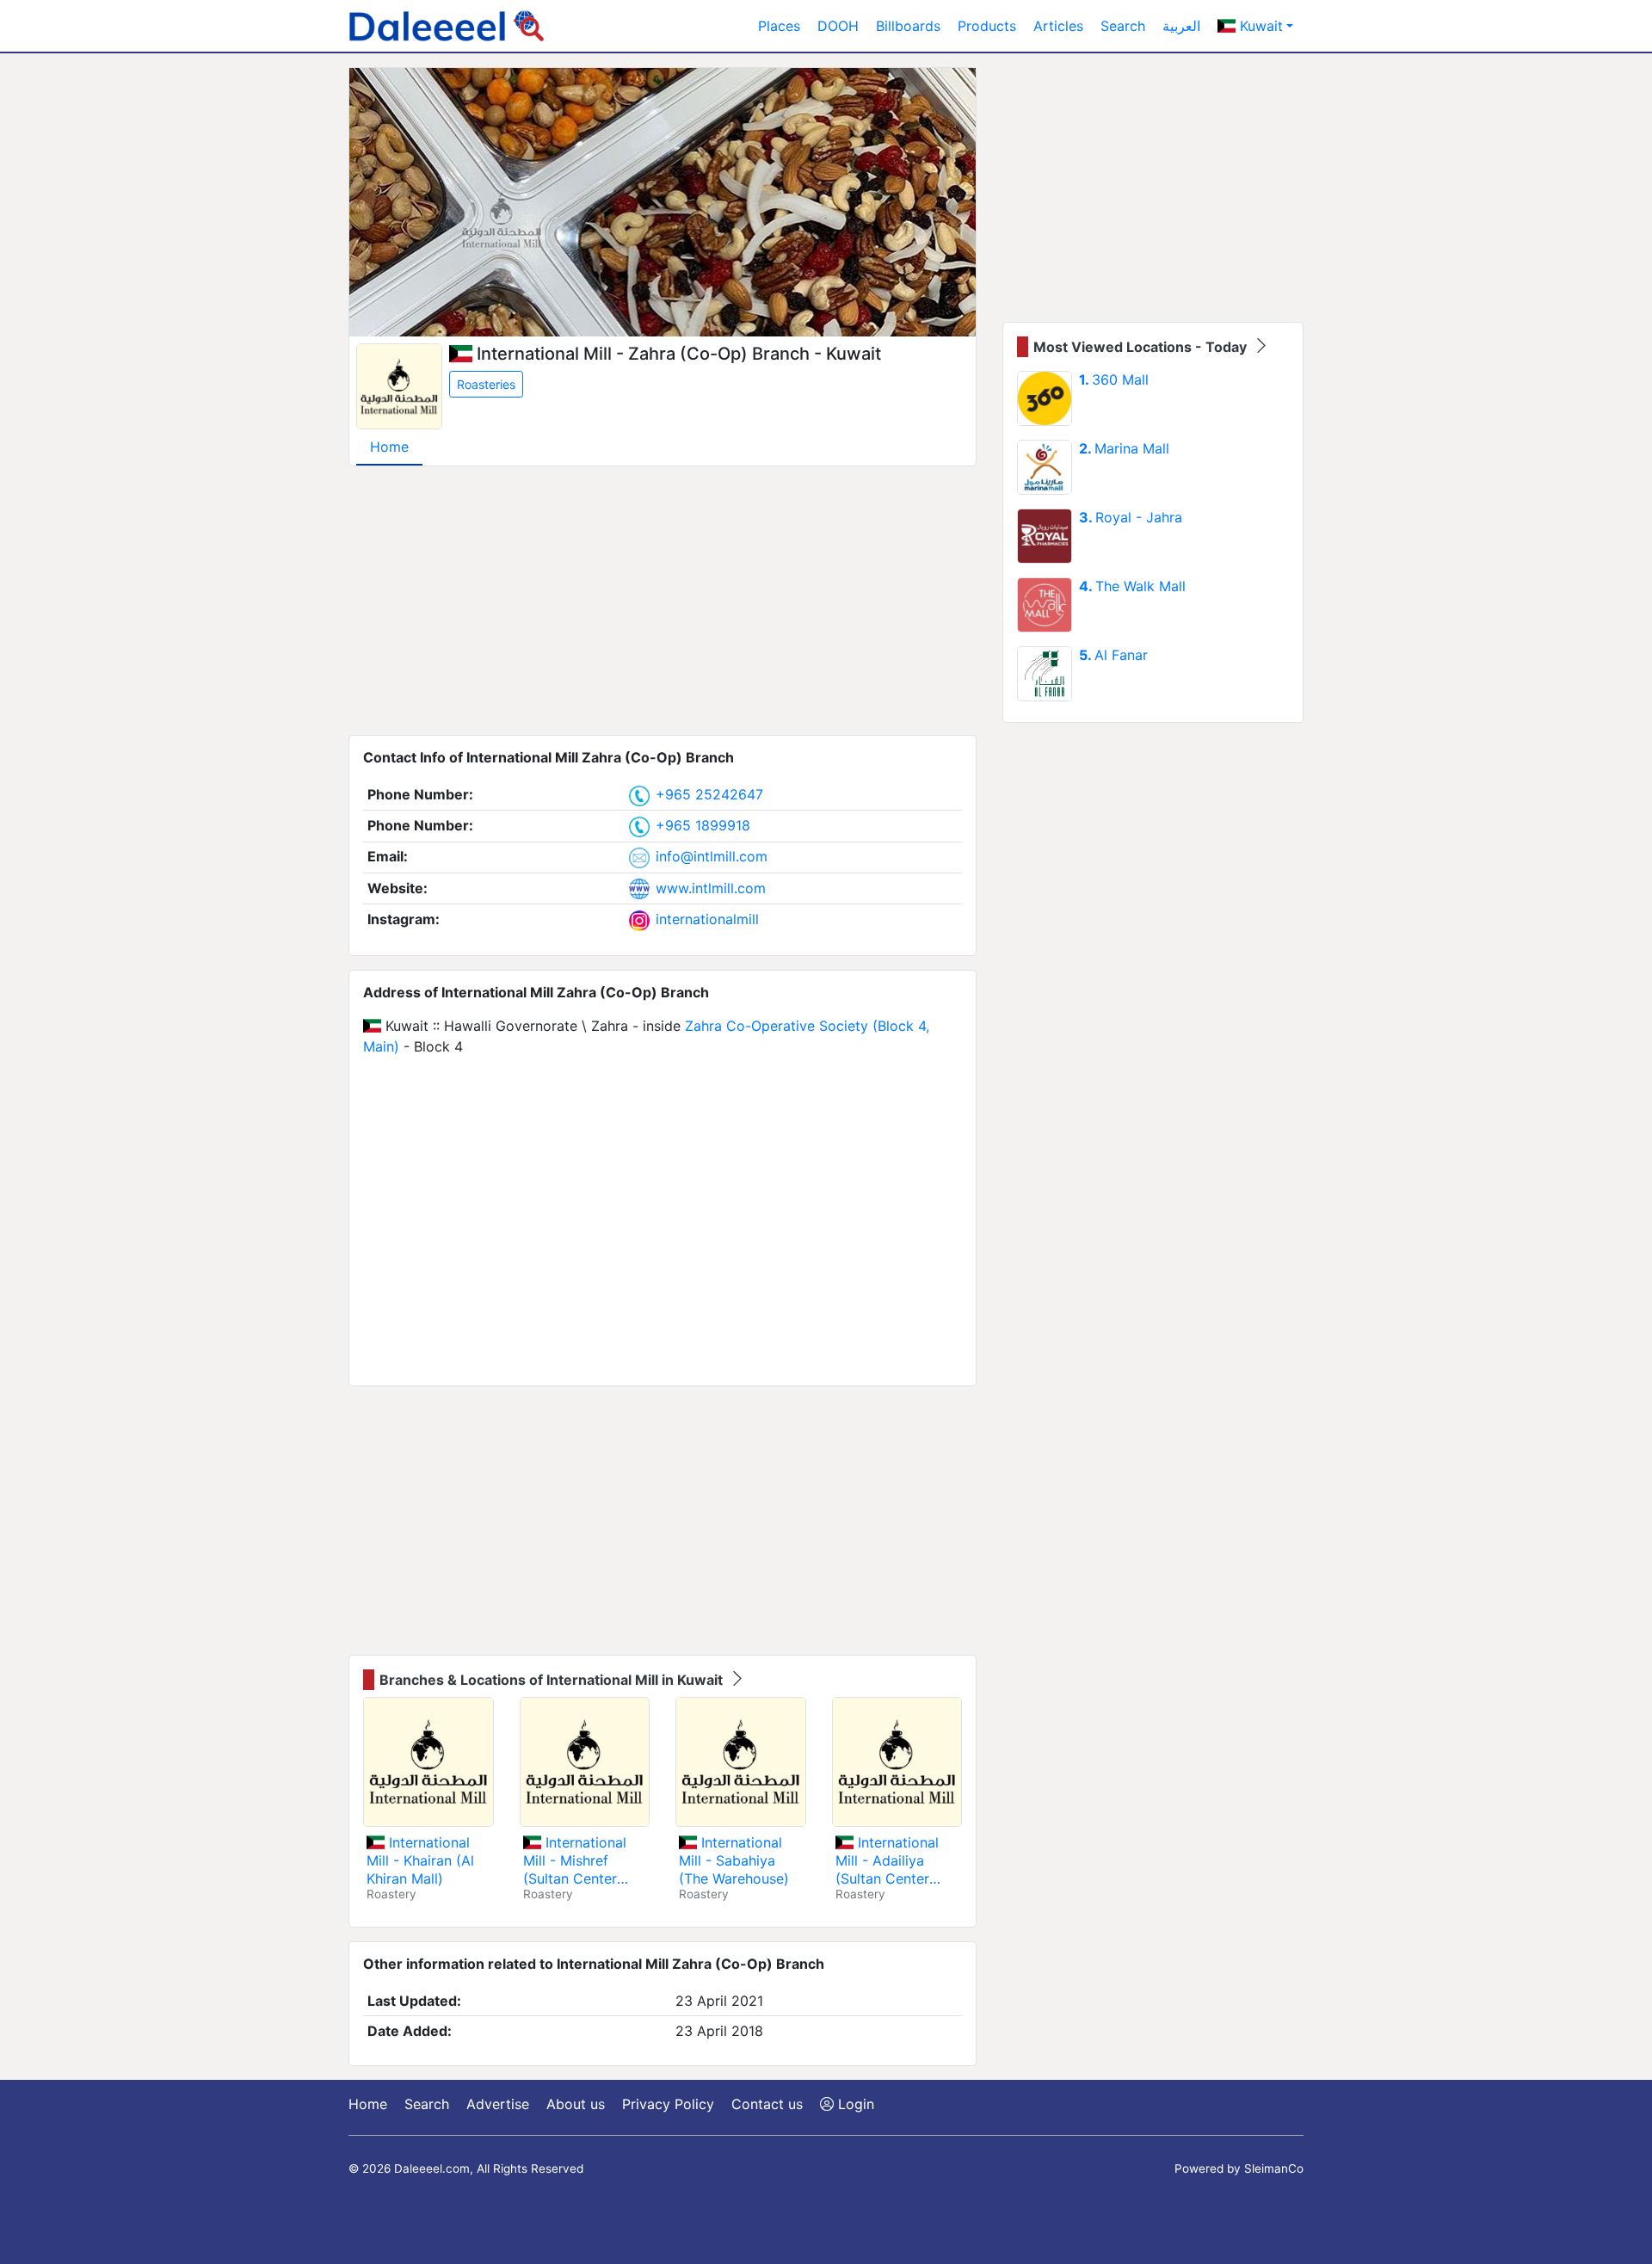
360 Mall (1114, 379)
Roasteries (486, 384)
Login (854, 2104)
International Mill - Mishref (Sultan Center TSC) (575, 1860)
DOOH (838, 26)
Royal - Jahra (1131, 517)
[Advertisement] (663, 601)
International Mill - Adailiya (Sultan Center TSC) (887, 1860)
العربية (1181, 26)
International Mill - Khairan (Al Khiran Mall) (420, 1860)
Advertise (498, 2104)
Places (779, 26)
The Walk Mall (1132, 586)
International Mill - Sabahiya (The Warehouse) (734, 1860)
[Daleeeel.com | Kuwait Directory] (447, 26)
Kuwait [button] (1259, 26)
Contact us (767, 2104)
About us (576, 2104)
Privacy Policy (668, 2104)
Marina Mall (1124, 448)
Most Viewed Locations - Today (1142, 347)
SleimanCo (1274, 2168)
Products (987, 26)
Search (1123, 26)
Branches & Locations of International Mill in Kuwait (553, 1680)
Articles (1058, 26)
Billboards (908, 26)
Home (389, 447)
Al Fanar (1113, 655)
